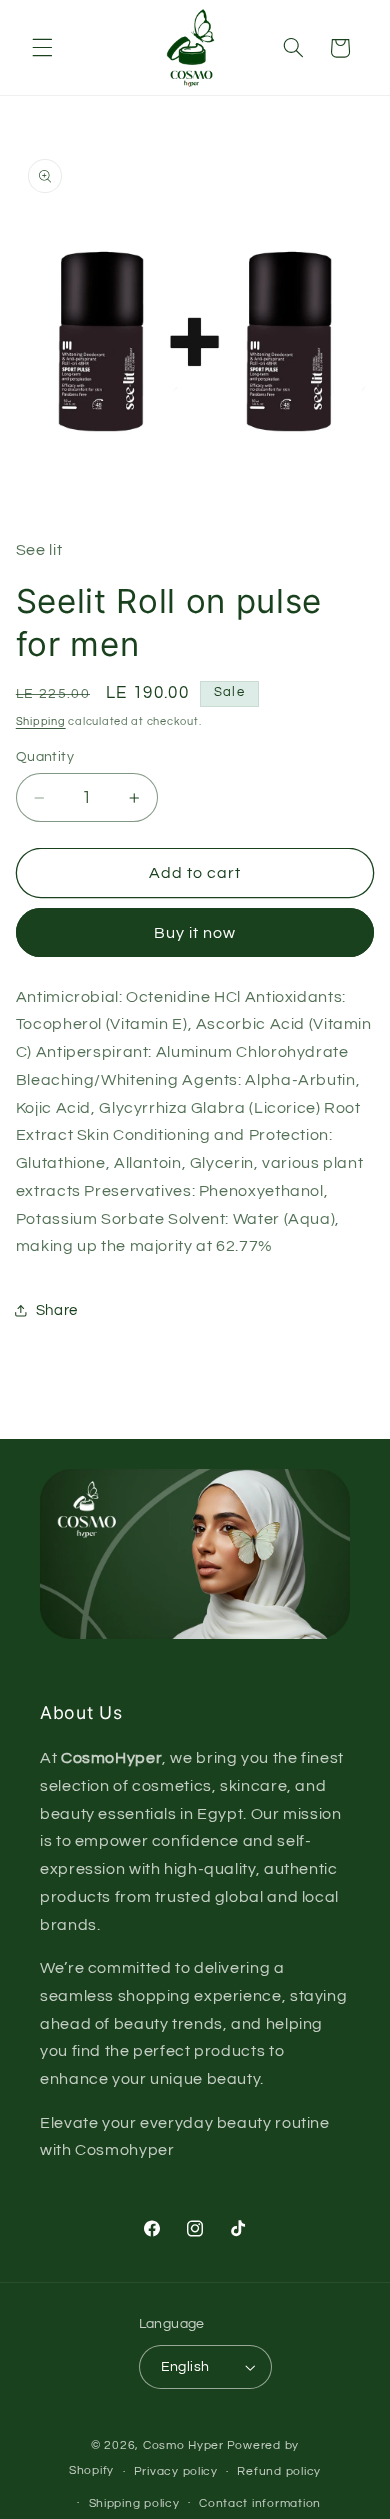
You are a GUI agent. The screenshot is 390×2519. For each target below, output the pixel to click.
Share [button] (57, 1310)
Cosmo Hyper (183, 2445)
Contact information (260, 2503)
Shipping (41, 721)
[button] (42, 48)
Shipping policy (134, 2503)
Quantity (45, 757)
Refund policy (279, 2471)
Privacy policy (176, 2471)
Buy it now (195, 933)
